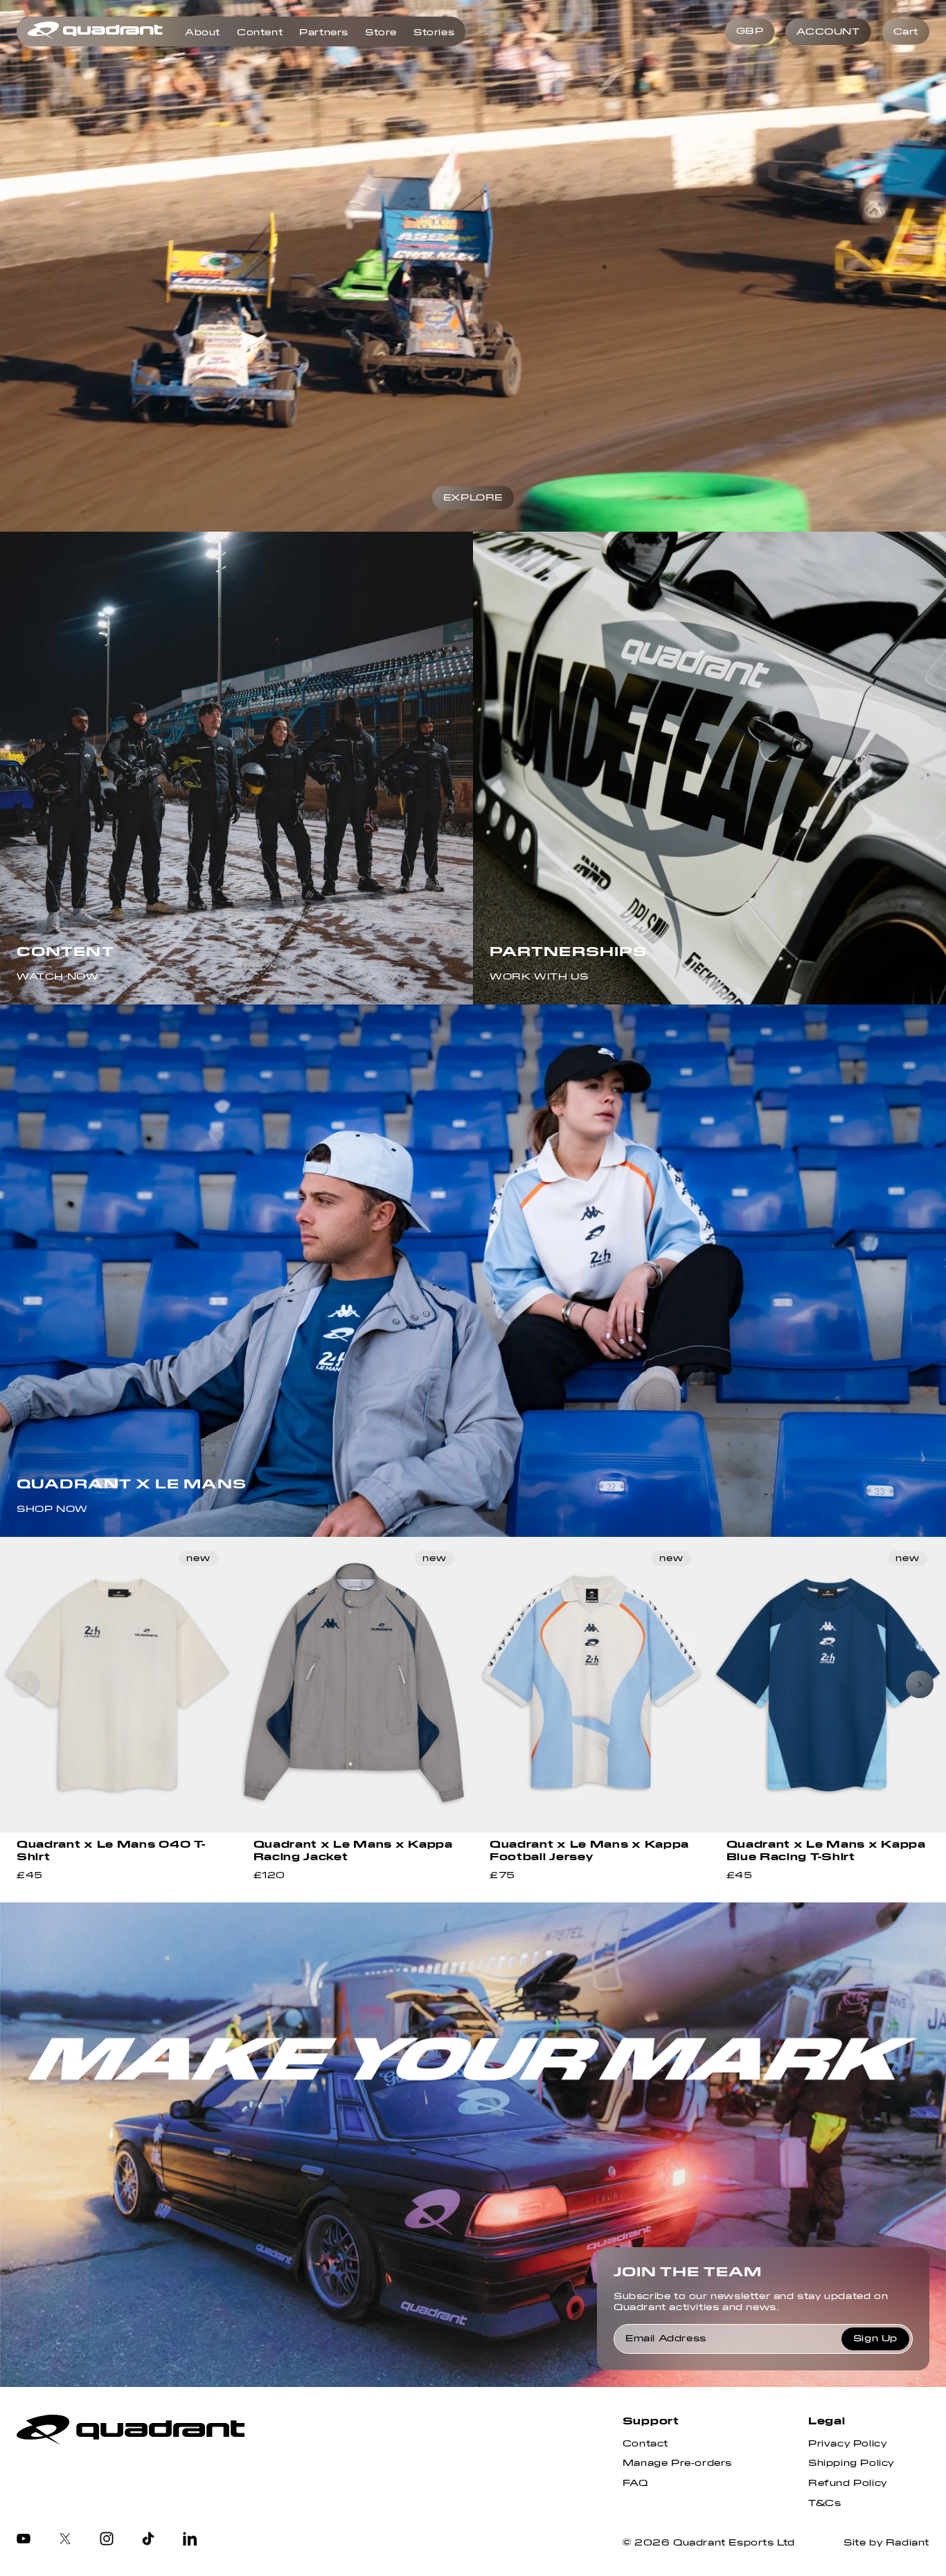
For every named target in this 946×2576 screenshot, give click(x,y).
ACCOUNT (828, 32)
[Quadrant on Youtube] (24, 2540)
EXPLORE (473, 498)
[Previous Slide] (26, 1684)
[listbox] (750, 32)
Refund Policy (848, 2483)
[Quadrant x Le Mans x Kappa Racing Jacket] (355, 1685)
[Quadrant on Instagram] (107, 2540)
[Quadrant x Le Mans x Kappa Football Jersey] (591, 1685)
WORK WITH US (539, 977)
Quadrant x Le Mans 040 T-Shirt (111, 1850)
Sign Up (875, 2339)
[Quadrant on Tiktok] (148, 2540)
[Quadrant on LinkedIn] (190, 2540)
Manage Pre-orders (677, 2463)
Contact (645, 2444)
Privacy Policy (847, 2444)
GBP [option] (750, 31)
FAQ (635, 2483)
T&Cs (824, 2503)
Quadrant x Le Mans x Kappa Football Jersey (589, 1850)
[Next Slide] (920, 1684)
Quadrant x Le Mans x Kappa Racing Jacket (353, 1850)
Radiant (908, 2543)
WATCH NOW (57, 977)
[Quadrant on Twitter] (65, 2540)
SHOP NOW (52, 1509)
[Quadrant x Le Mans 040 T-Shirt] (118, 1685)
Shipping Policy (851, 2463)
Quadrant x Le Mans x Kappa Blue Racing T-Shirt (826, 1850)
